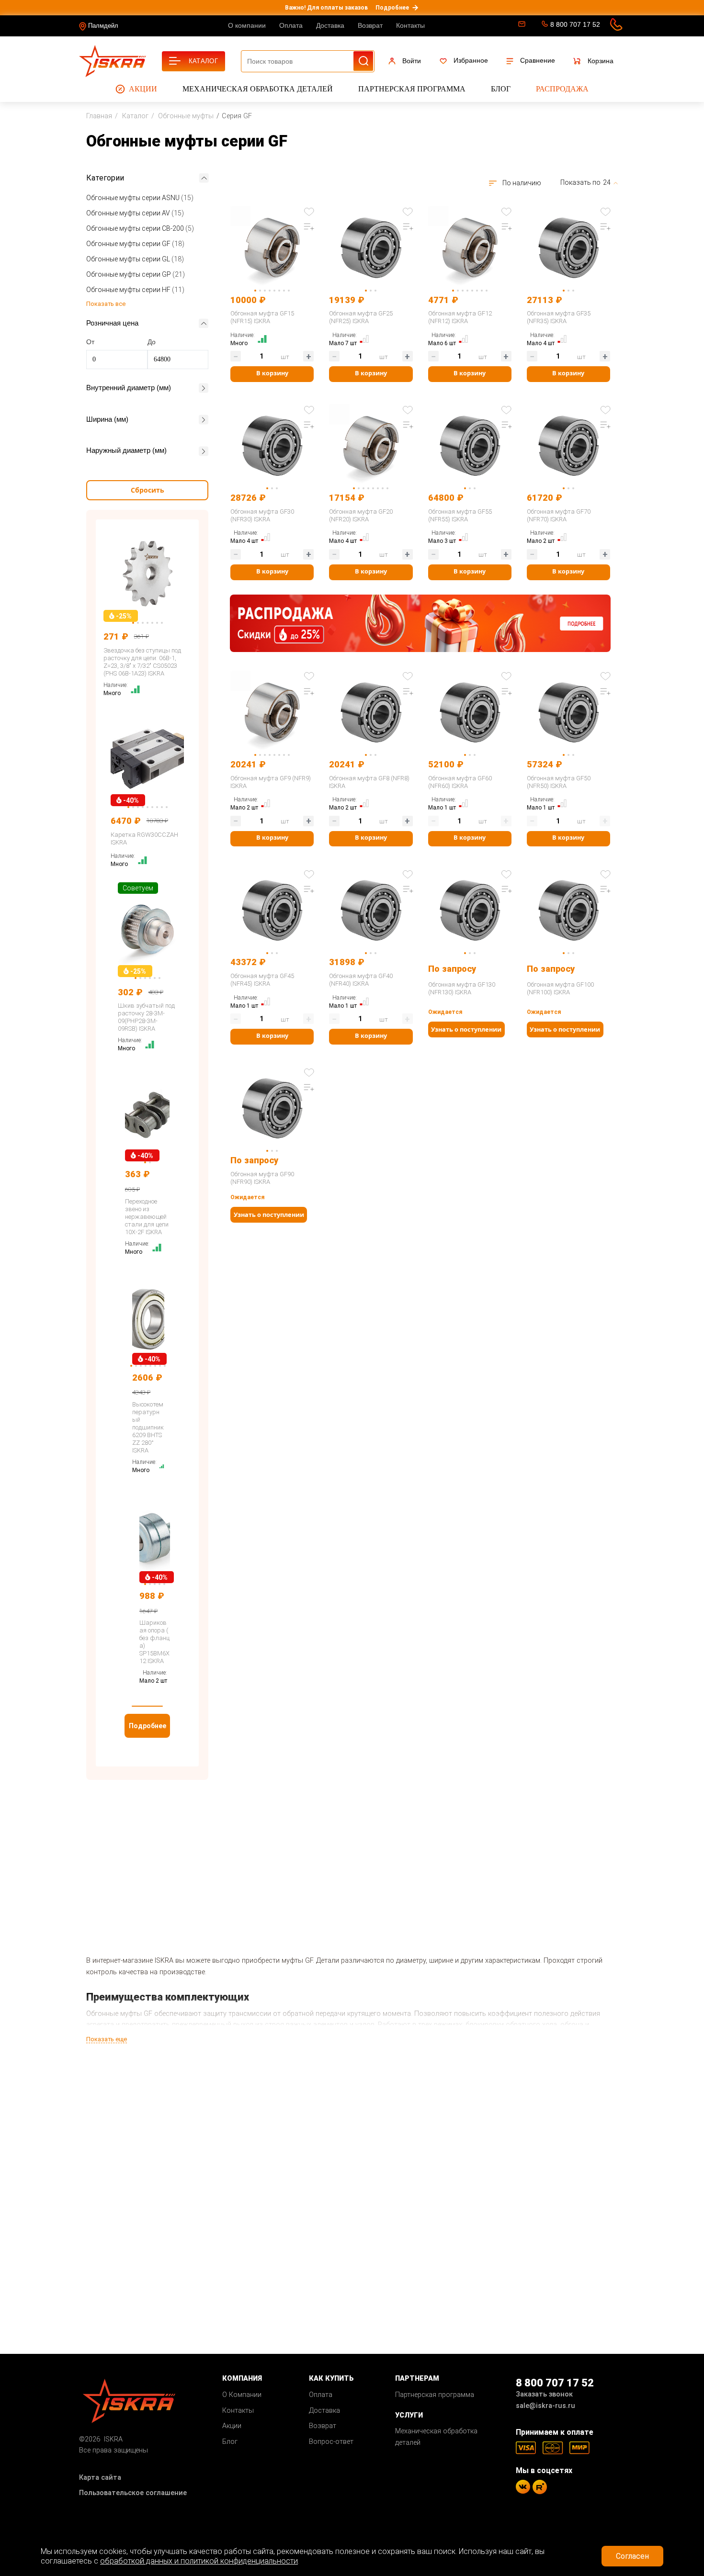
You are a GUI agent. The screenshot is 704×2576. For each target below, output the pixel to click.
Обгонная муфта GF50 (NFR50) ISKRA (559, 782)
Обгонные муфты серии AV (135, 213)
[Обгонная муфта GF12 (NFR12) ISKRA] (470, 245)
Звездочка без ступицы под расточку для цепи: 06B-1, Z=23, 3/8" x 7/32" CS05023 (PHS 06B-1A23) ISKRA (142, 662)
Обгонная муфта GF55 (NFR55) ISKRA (460, 515)
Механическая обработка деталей (258, 89)
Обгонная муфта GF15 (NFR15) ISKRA (262, 317)
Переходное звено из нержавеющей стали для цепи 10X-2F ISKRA (147, 1217)
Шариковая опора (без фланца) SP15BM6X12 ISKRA (154, 1642)
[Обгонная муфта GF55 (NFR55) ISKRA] (470, 444)
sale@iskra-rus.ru (521, 26)
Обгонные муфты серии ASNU (140, 198)
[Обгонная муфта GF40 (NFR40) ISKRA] (371, 908)
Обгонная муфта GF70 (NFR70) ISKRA (559, 515)
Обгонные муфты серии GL (135, 259)
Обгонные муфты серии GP (136, 274)
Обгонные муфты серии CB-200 (140, 228)
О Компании (242, 2395)
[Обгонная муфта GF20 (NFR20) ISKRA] (371, 444)
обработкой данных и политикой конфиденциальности (199, 2561)
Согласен (632, 2556)
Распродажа (562, 89)
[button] (147, 1706)
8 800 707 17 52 (575, 24)
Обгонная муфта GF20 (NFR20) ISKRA (361, 515)
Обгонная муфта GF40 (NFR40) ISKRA (361, 980)
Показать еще (107, 2039)
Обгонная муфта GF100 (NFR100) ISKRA (560, 988)
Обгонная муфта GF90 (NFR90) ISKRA (262, 1178)
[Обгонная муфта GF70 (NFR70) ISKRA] (568, 444)
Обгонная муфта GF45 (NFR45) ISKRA (262, 980)
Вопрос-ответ (331, 2442)
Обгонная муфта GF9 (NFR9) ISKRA (271, 782)
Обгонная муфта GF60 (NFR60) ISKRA (460, 782)
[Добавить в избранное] (309, 212)
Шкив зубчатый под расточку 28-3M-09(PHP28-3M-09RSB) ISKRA (146, 1017)
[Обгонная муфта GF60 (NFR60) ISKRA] (470, 710)
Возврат (370, 25)
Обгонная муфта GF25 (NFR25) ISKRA (361, 317)
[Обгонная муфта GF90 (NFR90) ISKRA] (272, 1106)
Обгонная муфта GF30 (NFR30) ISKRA (262, 515)
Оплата (291, 25)
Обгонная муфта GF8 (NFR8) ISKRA (369, 782)
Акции (143, 89)
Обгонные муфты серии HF (135, 290)
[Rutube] (540, 2487)
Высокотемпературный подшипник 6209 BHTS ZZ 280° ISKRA (148, 1427)
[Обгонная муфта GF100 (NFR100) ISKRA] (568, 908)
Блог (501, 89)
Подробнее (392, 8)
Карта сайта (100, 2478)
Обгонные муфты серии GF (135, 244)
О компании (247, 25)
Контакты (410, 25)
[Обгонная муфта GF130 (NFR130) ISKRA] (470, 908)
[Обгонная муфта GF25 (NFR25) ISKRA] (371, 245)
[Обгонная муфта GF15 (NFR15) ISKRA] (272, 245)
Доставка (330, 25)
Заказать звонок (544, 2394)
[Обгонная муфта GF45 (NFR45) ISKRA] (272, 908)
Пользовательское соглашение (133, 2493)
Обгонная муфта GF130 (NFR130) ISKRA (462, 988)
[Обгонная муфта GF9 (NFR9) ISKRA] (272, 710)
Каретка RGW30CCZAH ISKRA (144, 838)
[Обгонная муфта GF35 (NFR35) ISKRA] (568, 245)
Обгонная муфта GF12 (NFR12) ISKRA (460, 317)
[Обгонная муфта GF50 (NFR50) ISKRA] (568, 710)
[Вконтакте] (523, 2487)
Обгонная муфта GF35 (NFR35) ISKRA (559, 317)
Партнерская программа (412, 89)
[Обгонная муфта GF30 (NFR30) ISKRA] (272, 444)
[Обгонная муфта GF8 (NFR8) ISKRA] (371, 710)
